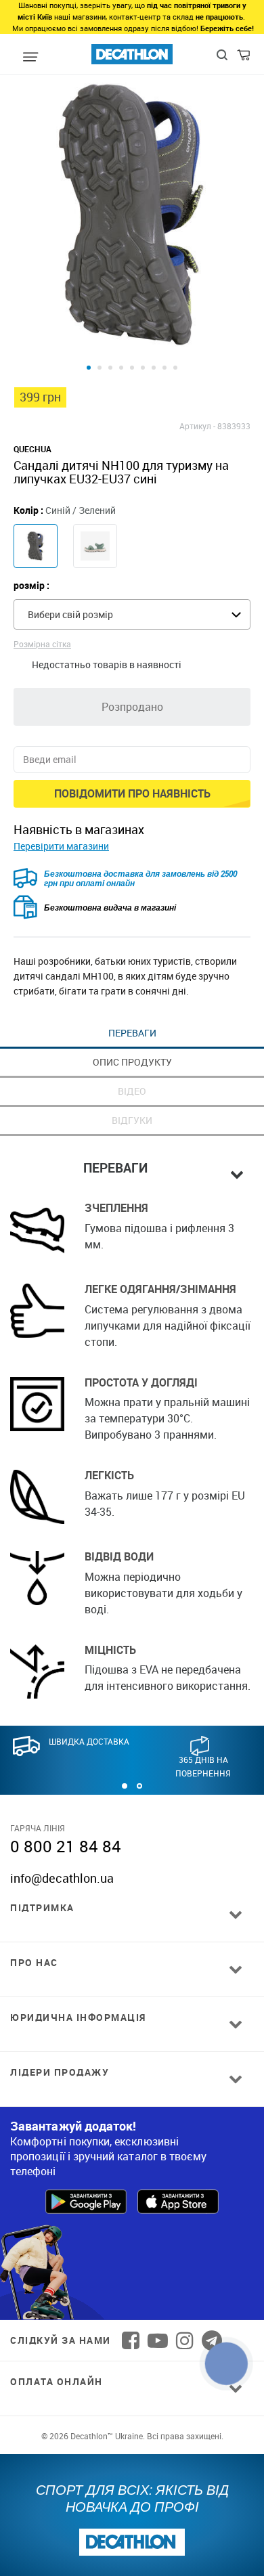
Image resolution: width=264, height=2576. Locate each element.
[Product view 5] (132, 368)
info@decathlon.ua (62, 1878)
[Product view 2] (100, 368)
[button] (125, 1786)
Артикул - (197, 426)
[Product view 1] (89, 368)
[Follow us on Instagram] (185, 2340)
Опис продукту (132, 1062)
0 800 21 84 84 (66, 1846)
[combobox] (132, 614)
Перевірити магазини (61, 846)
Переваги (132, 1033)
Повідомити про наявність (132, 793)
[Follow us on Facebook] (131, 2340)
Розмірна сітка (42, 644)
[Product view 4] (121, 368)
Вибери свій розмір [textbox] (70, 614)
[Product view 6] (143, 368)
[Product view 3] (110, 368)
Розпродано (132, 707)
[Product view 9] (175, 368)
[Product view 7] (154, 368)
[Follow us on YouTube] (158, 2340)
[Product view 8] (164, 368)
